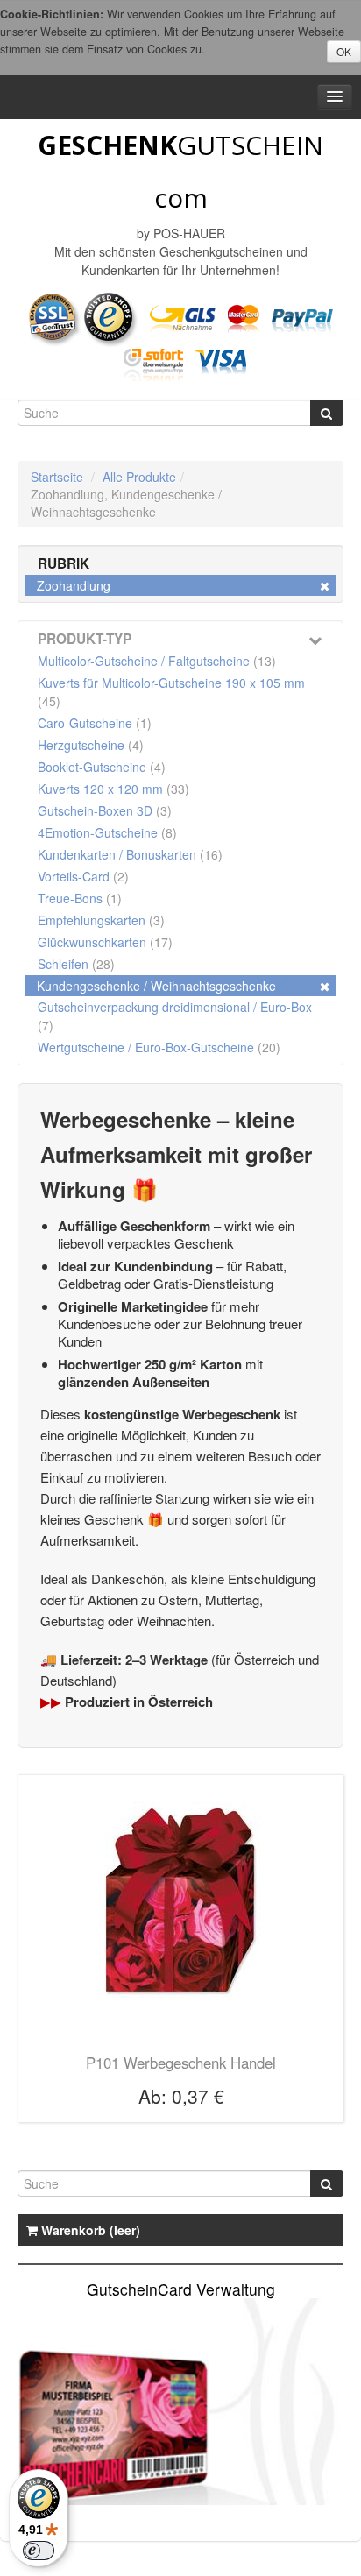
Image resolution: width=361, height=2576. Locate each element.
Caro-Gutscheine (95, 723)
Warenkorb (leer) (89, 2230)
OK (344, 51)
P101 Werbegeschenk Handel (181, 2063)
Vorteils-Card (83, 876)
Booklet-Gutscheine (102, 767)
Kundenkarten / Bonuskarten (130, 854)
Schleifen (76, 964)
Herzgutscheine (91, 745)
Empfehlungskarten (101, 920)
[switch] (39, 2551)
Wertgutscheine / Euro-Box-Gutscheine (159, 1047)
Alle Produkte (139, 477)
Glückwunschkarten (105, 942)
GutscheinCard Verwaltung (181, 2289)
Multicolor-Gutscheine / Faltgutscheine (157, 661)
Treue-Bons (80, 898)
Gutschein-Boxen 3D (105, 810)
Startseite (57, 477)
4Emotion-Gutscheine (107, 832)
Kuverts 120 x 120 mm (113, 789)
